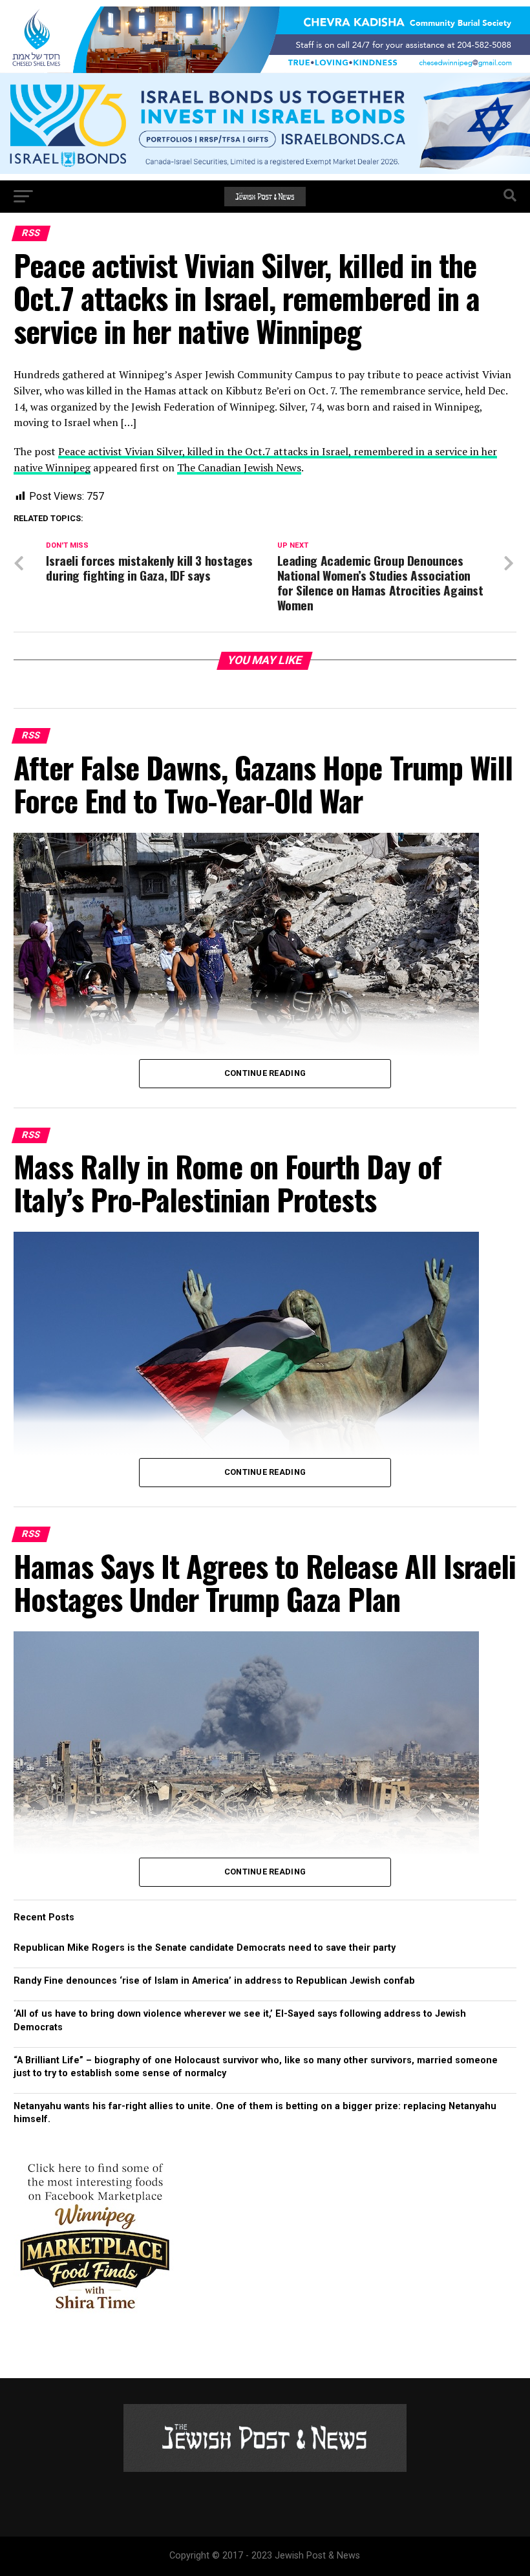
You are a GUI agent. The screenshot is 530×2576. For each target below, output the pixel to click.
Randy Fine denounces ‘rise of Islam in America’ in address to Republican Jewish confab (214, 1981)
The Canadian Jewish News (239, 467)
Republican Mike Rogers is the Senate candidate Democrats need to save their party (205, 1948)
